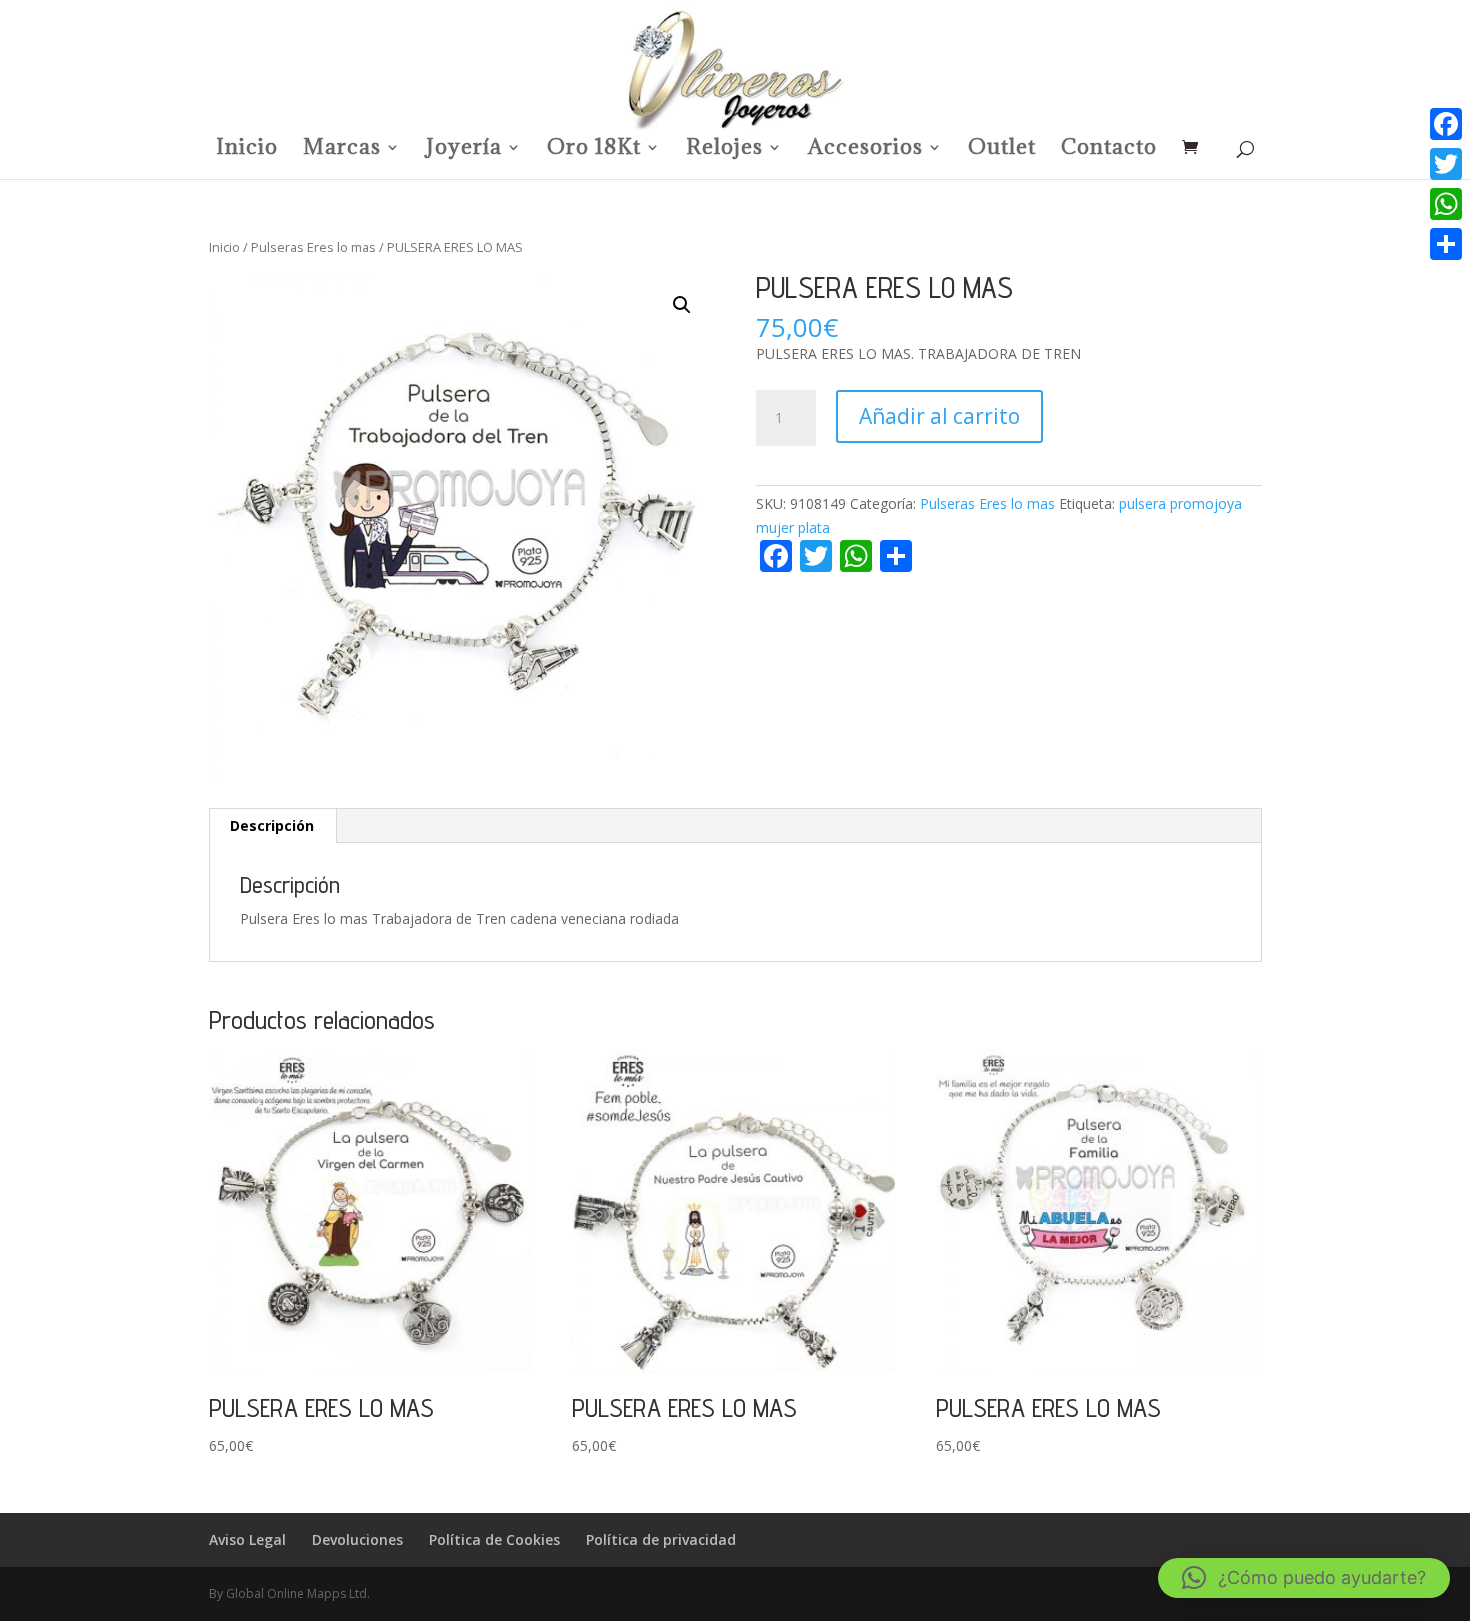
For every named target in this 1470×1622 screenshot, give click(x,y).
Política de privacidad (661, 1539)
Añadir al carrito (939, 416)
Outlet (1002, 150)
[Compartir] (1446, 244)
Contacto (1109, 150)
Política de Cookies (494, 1539)
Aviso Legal (247, 1539)
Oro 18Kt (594, 150)
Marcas (342, 150)
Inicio (247, 150)
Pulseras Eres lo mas (313, 247)
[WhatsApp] (1446, 204)
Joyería (464, 150)
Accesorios (865, 150)
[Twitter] (1446, 164)
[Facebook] (1446, 124)
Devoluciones (357, 1539)
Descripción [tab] (272, 825)
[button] (682, 305)
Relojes (724, 150)
